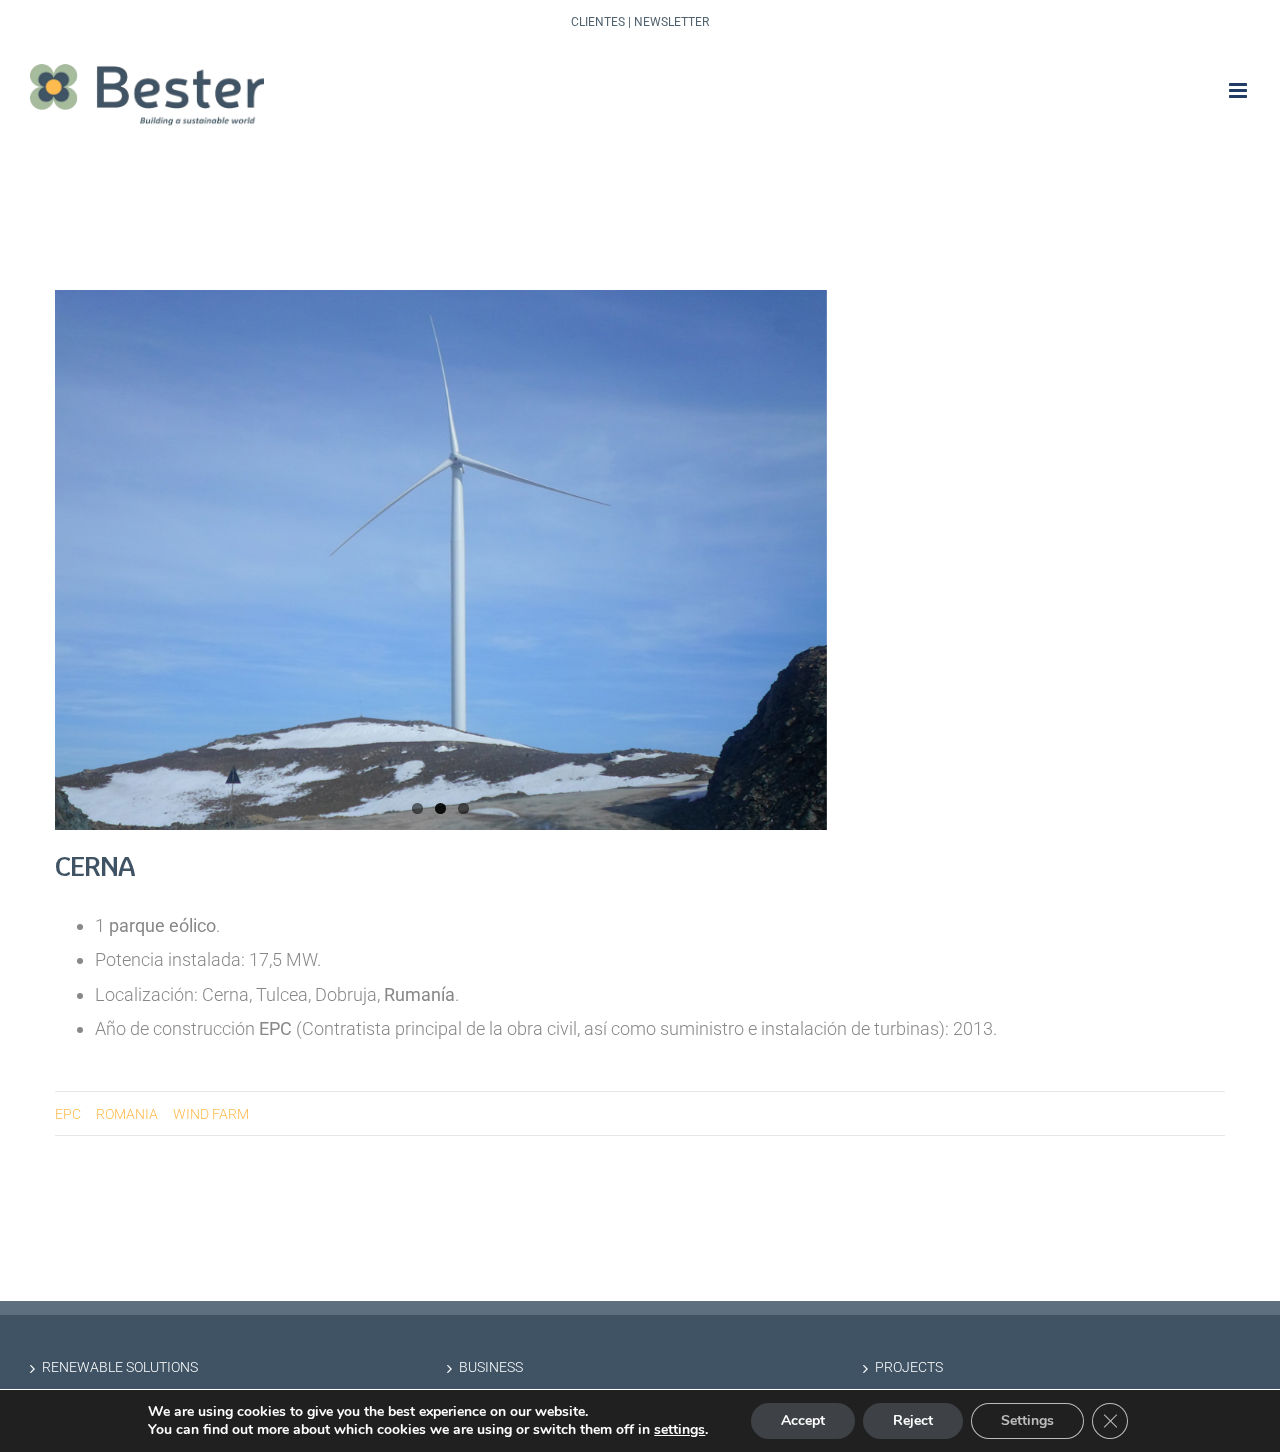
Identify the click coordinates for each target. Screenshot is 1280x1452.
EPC (68, 1114)
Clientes (598, 22)
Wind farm (211, 1114)
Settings (1027, 1420)
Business (491, 1367)
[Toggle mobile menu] (1239, 90)
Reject (913, 1420)
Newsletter (671, 22)
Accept (803, 1420)
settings (679, 1430)
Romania (127, 1114)
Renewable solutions (120, 1367)
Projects (909, 1367)
